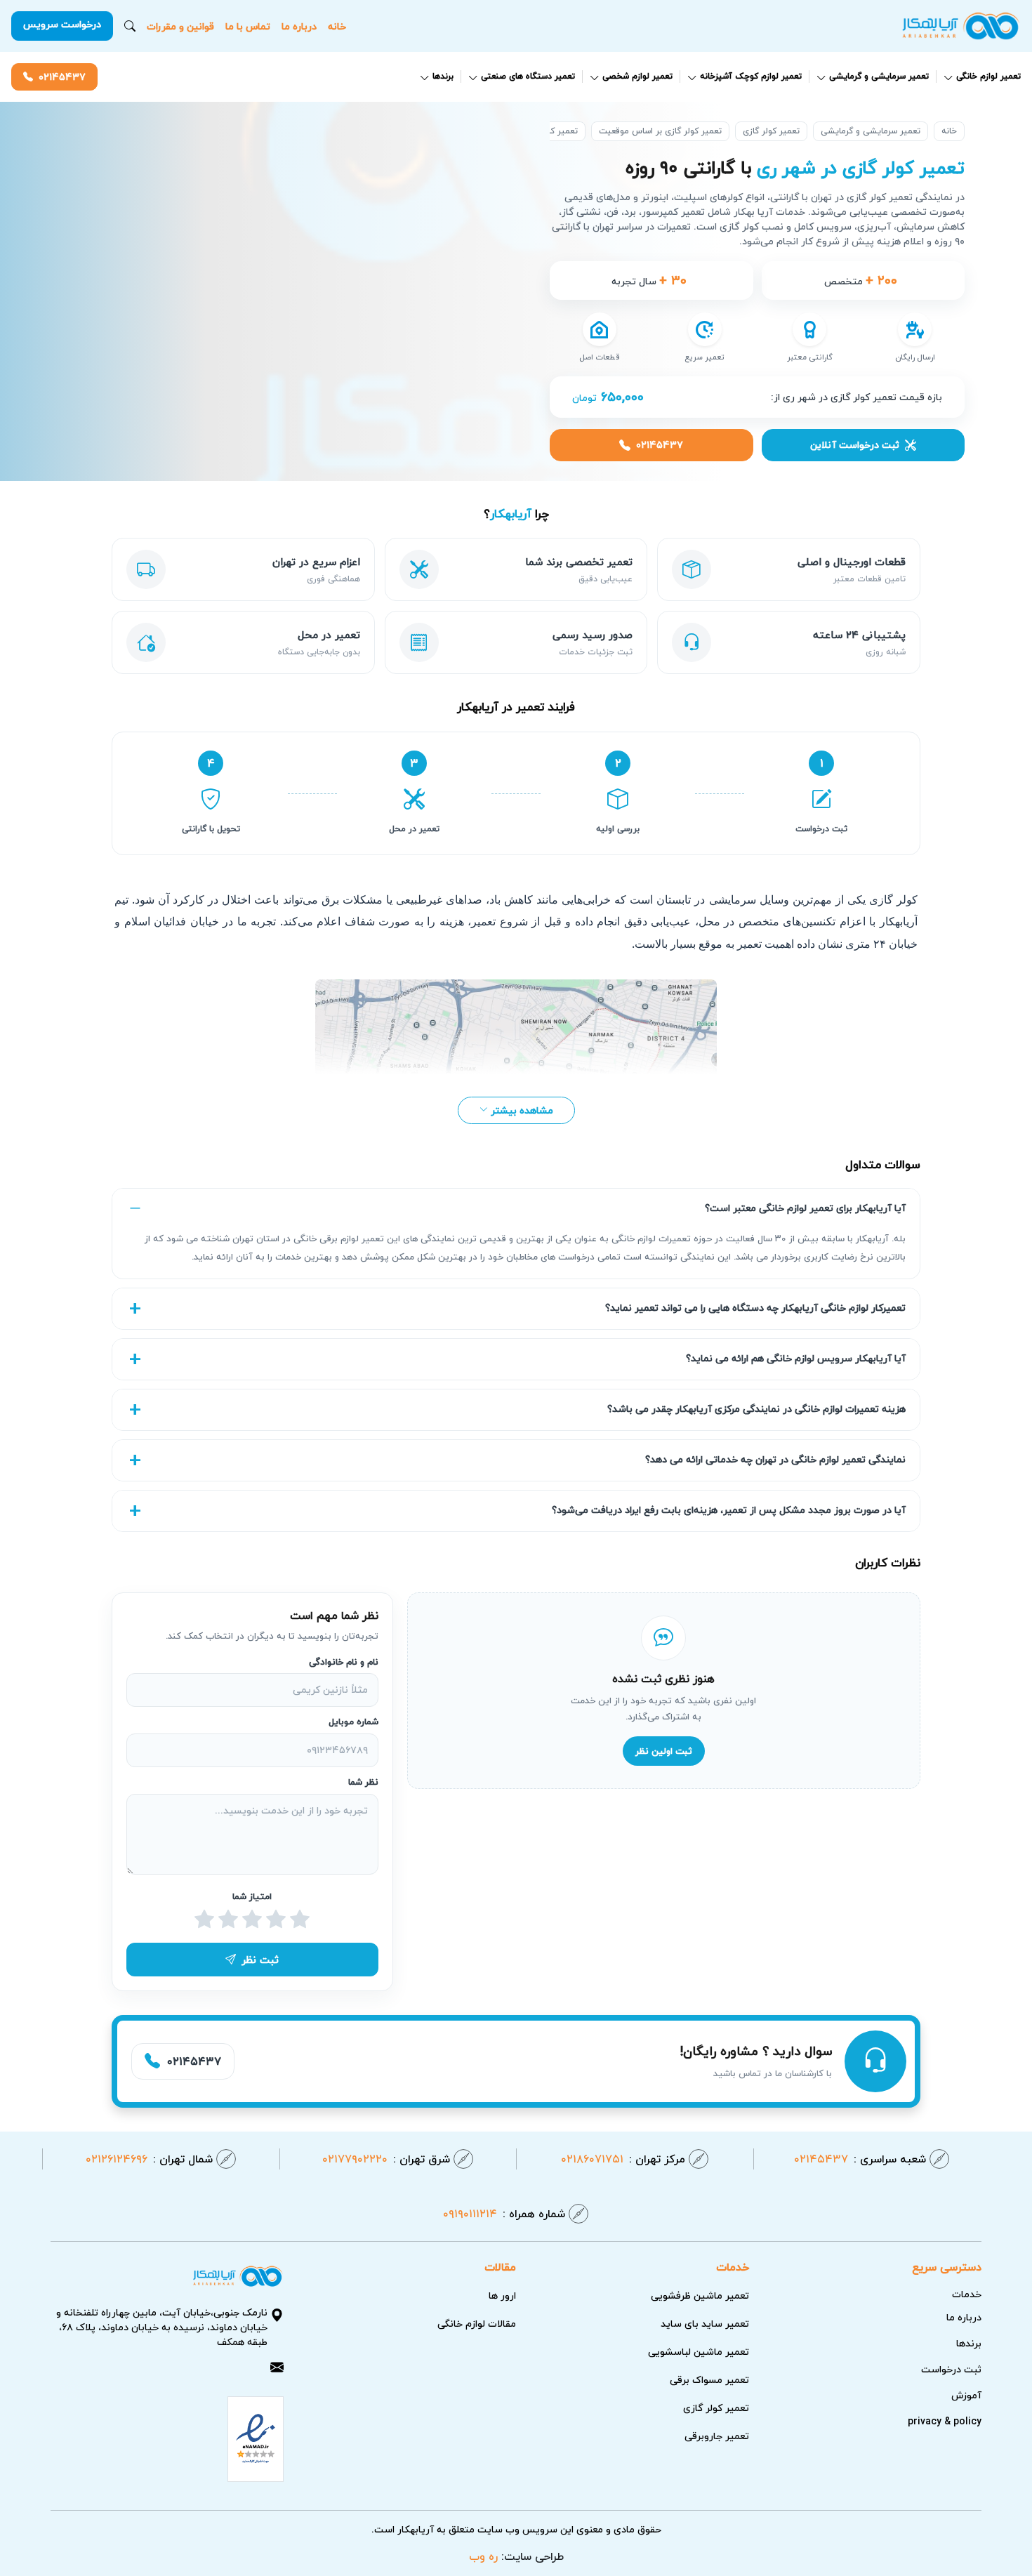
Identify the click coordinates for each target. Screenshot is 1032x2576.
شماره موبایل (353, 1722)
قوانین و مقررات (180, 26)
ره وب (483, 2556)
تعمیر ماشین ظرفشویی (700, 2296)
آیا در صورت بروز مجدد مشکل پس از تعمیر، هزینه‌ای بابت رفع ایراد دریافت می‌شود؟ (729, 1510)
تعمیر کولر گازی (771, 131)
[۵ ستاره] (204, 1920)
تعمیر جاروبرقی (717, 2436)
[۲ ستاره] (276, 1920)
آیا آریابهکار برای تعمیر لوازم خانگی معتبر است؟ (805, 1208)
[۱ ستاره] (300, 1920)
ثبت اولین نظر (664, 1751)
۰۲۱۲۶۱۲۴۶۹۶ (149, 2159)
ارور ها (502, 2296)
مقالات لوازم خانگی (477, 2324)
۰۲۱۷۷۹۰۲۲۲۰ (386, 2159)
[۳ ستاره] (252, 1920)
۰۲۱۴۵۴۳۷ (62, 77)
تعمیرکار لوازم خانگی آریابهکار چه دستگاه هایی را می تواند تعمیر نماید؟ (755, 1308)
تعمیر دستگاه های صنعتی (528, 77)
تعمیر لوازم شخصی (637, 77)
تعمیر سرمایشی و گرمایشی (879, 77)
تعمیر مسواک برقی (709, 2380)
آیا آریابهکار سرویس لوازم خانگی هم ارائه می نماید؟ (796, 1358)
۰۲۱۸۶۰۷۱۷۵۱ (623, 2159)
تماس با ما (248, 26)
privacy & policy (945, 2421)
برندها (443, 77)
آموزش (966, 2395)
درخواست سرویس (62, 24)
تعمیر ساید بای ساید (705, 2324)
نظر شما (363, 1783)
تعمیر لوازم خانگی (988, 77)
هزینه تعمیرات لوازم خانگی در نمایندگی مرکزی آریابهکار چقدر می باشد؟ (756, 1409)
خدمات (967, 2294)
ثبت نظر (260, 1960)
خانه (337, 26)
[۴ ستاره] (228, 1920)
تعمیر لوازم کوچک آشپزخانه (751, 77)
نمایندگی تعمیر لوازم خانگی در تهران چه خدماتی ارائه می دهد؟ (775, 1459)
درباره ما (299, 26)
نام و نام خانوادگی (344, 1662)
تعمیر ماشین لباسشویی (699, 2352)
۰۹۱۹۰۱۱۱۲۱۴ (504, 2214)
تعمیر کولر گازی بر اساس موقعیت (660, 131)
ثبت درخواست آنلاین (855, 445)
